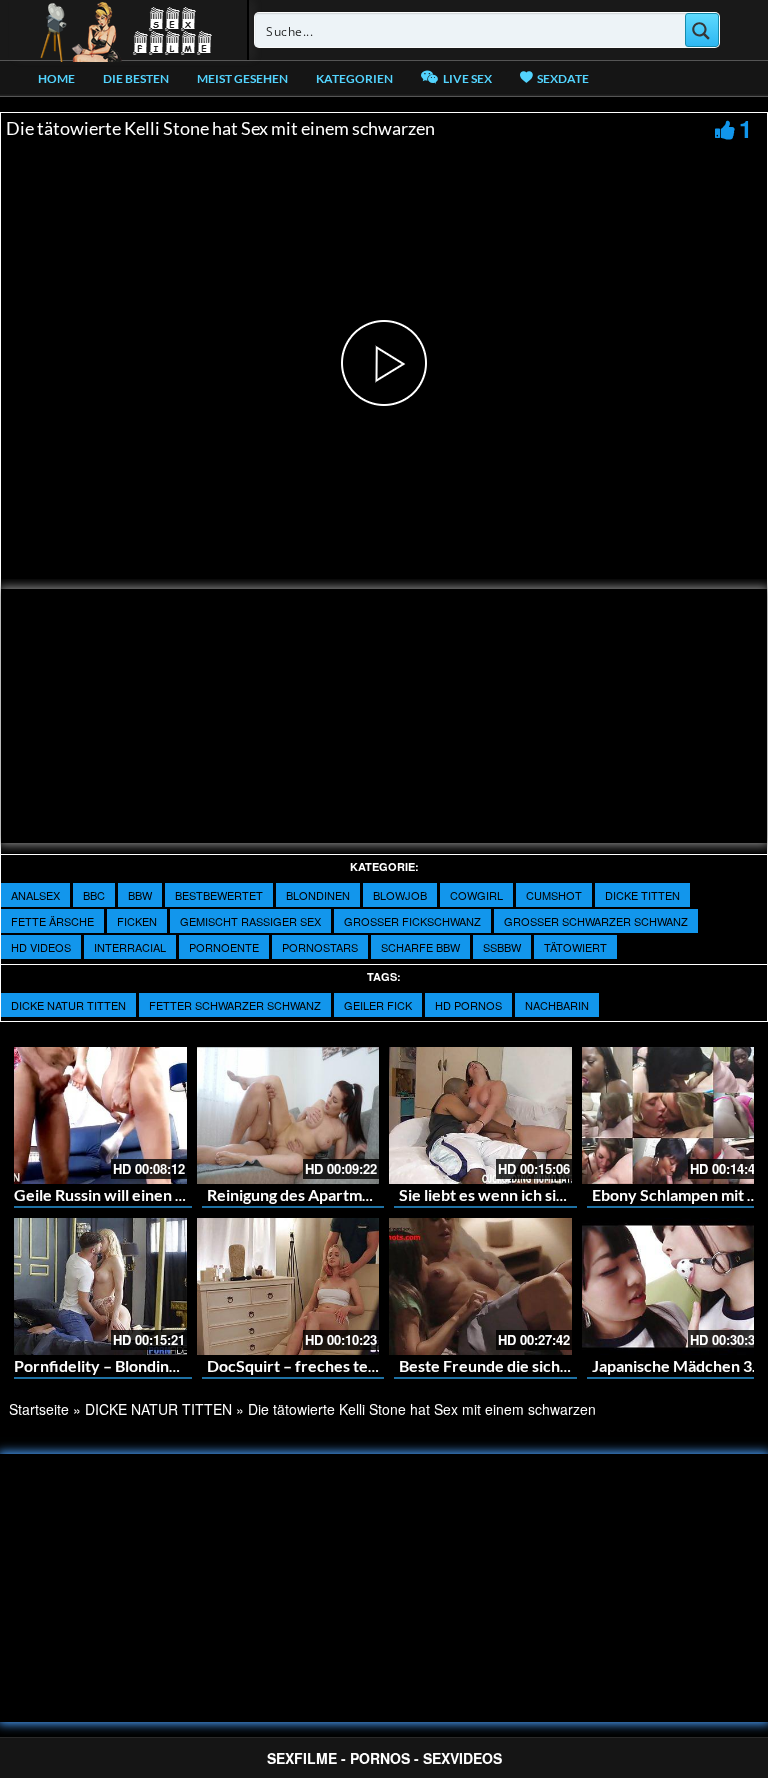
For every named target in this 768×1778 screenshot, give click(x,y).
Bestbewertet (219, 895)
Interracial (130, 947)
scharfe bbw (420, 947)
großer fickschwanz (412, 921)
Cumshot (554, 895)
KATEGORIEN (354, 78)
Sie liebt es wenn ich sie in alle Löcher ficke (550, 1194)
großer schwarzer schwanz (596, 921)
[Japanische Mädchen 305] (673, 1286)
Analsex (35, 895)
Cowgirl (476, 895)
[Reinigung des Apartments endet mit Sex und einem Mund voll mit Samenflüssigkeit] (288, 1115)
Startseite (39, 1409)
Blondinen (318, 895)
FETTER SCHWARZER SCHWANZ (235, 1005)
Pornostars (320, 947)
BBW (140, 895)
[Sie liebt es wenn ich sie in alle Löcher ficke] (480, 1115)
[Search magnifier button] (702, 30)
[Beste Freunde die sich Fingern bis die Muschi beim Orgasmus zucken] (480, 1286)
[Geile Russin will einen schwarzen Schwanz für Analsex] (95, 1115)
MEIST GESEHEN (242, 78)
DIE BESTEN (136, 78)
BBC (94, 895)
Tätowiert (575, 947)
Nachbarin (557, 1005)
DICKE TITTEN (642, 895)
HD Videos (41, 947)
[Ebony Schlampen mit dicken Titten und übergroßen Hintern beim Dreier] (673, 1115)
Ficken (137, 921)
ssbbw (502, 947)
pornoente (224, 947)
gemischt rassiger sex (250, 921)
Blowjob (400, 895)
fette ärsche (52, 921)
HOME (56, 78)
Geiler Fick (378, 1005)
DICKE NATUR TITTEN (68, 1005)
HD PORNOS (468, 1005)
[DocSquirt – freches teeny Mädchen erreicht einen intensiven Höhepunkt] (288, 1286)
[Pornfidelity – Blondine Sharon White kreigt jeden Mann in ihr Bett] (95, 1286)
